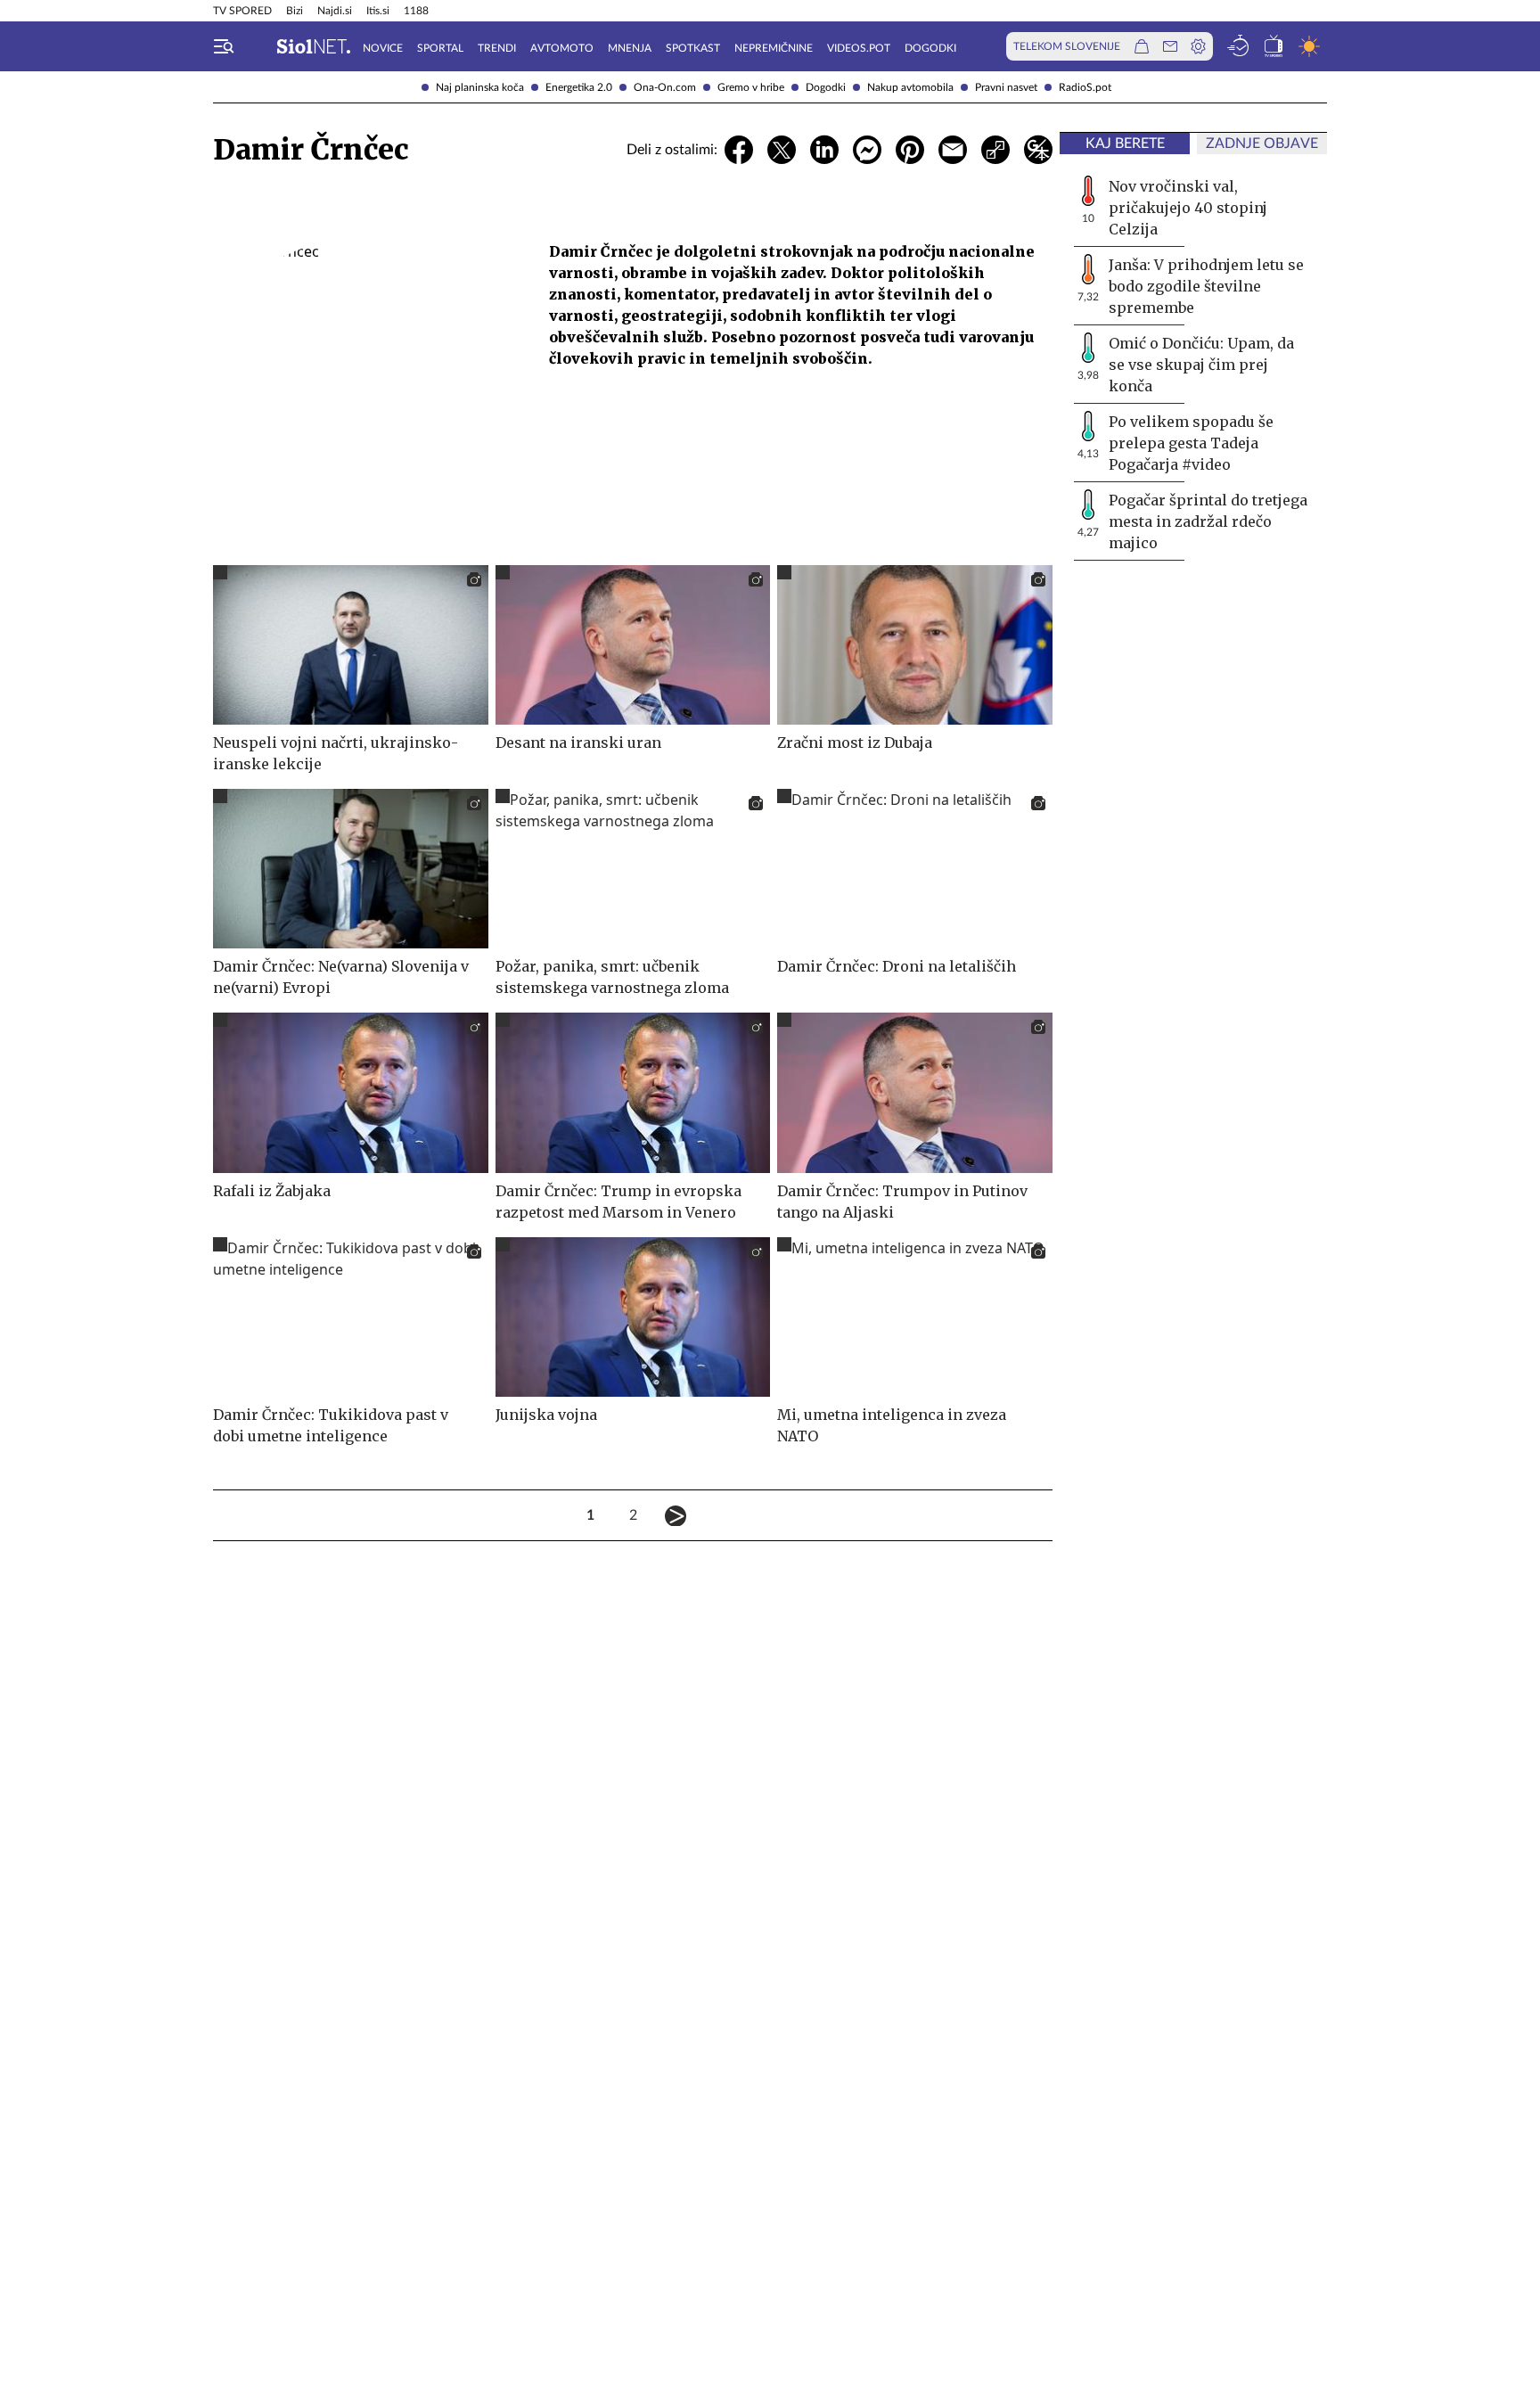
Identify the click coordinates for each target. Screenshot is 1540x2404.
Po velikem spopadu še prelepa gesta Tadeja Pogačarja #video (1191, 443)
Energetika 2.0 (579, 87)
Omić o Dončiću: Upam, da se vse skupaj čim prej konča (1201, 365)
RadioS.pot (1085, 87)
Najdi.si (335, 11)
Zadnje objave (1262, 144)
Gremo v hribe (751, 87)
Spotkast (693, 48)
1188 (416, 11)
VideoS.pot (859, 48)
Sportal (440, 48)
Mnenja (630, 48)
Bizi (295, 11)
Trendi (497, 48)
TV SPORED (242, 11)
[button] (224, 46)
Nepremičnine (774, 48)
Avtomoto (562, 48)
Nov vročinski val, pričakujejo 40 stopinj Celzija (1188, 208)
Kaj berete (1125, 144)
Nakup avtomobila (910, 87)
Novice (383, 48)
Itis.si (378, 11)
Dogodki (826, 87)
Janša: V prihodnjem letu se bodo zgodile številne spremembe (1206, 286)
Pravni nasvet (1006, 87)
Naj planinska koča (480, 87)
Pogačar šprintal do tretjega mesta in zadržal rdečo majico (1208, 521)
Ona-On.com (665, 87)
